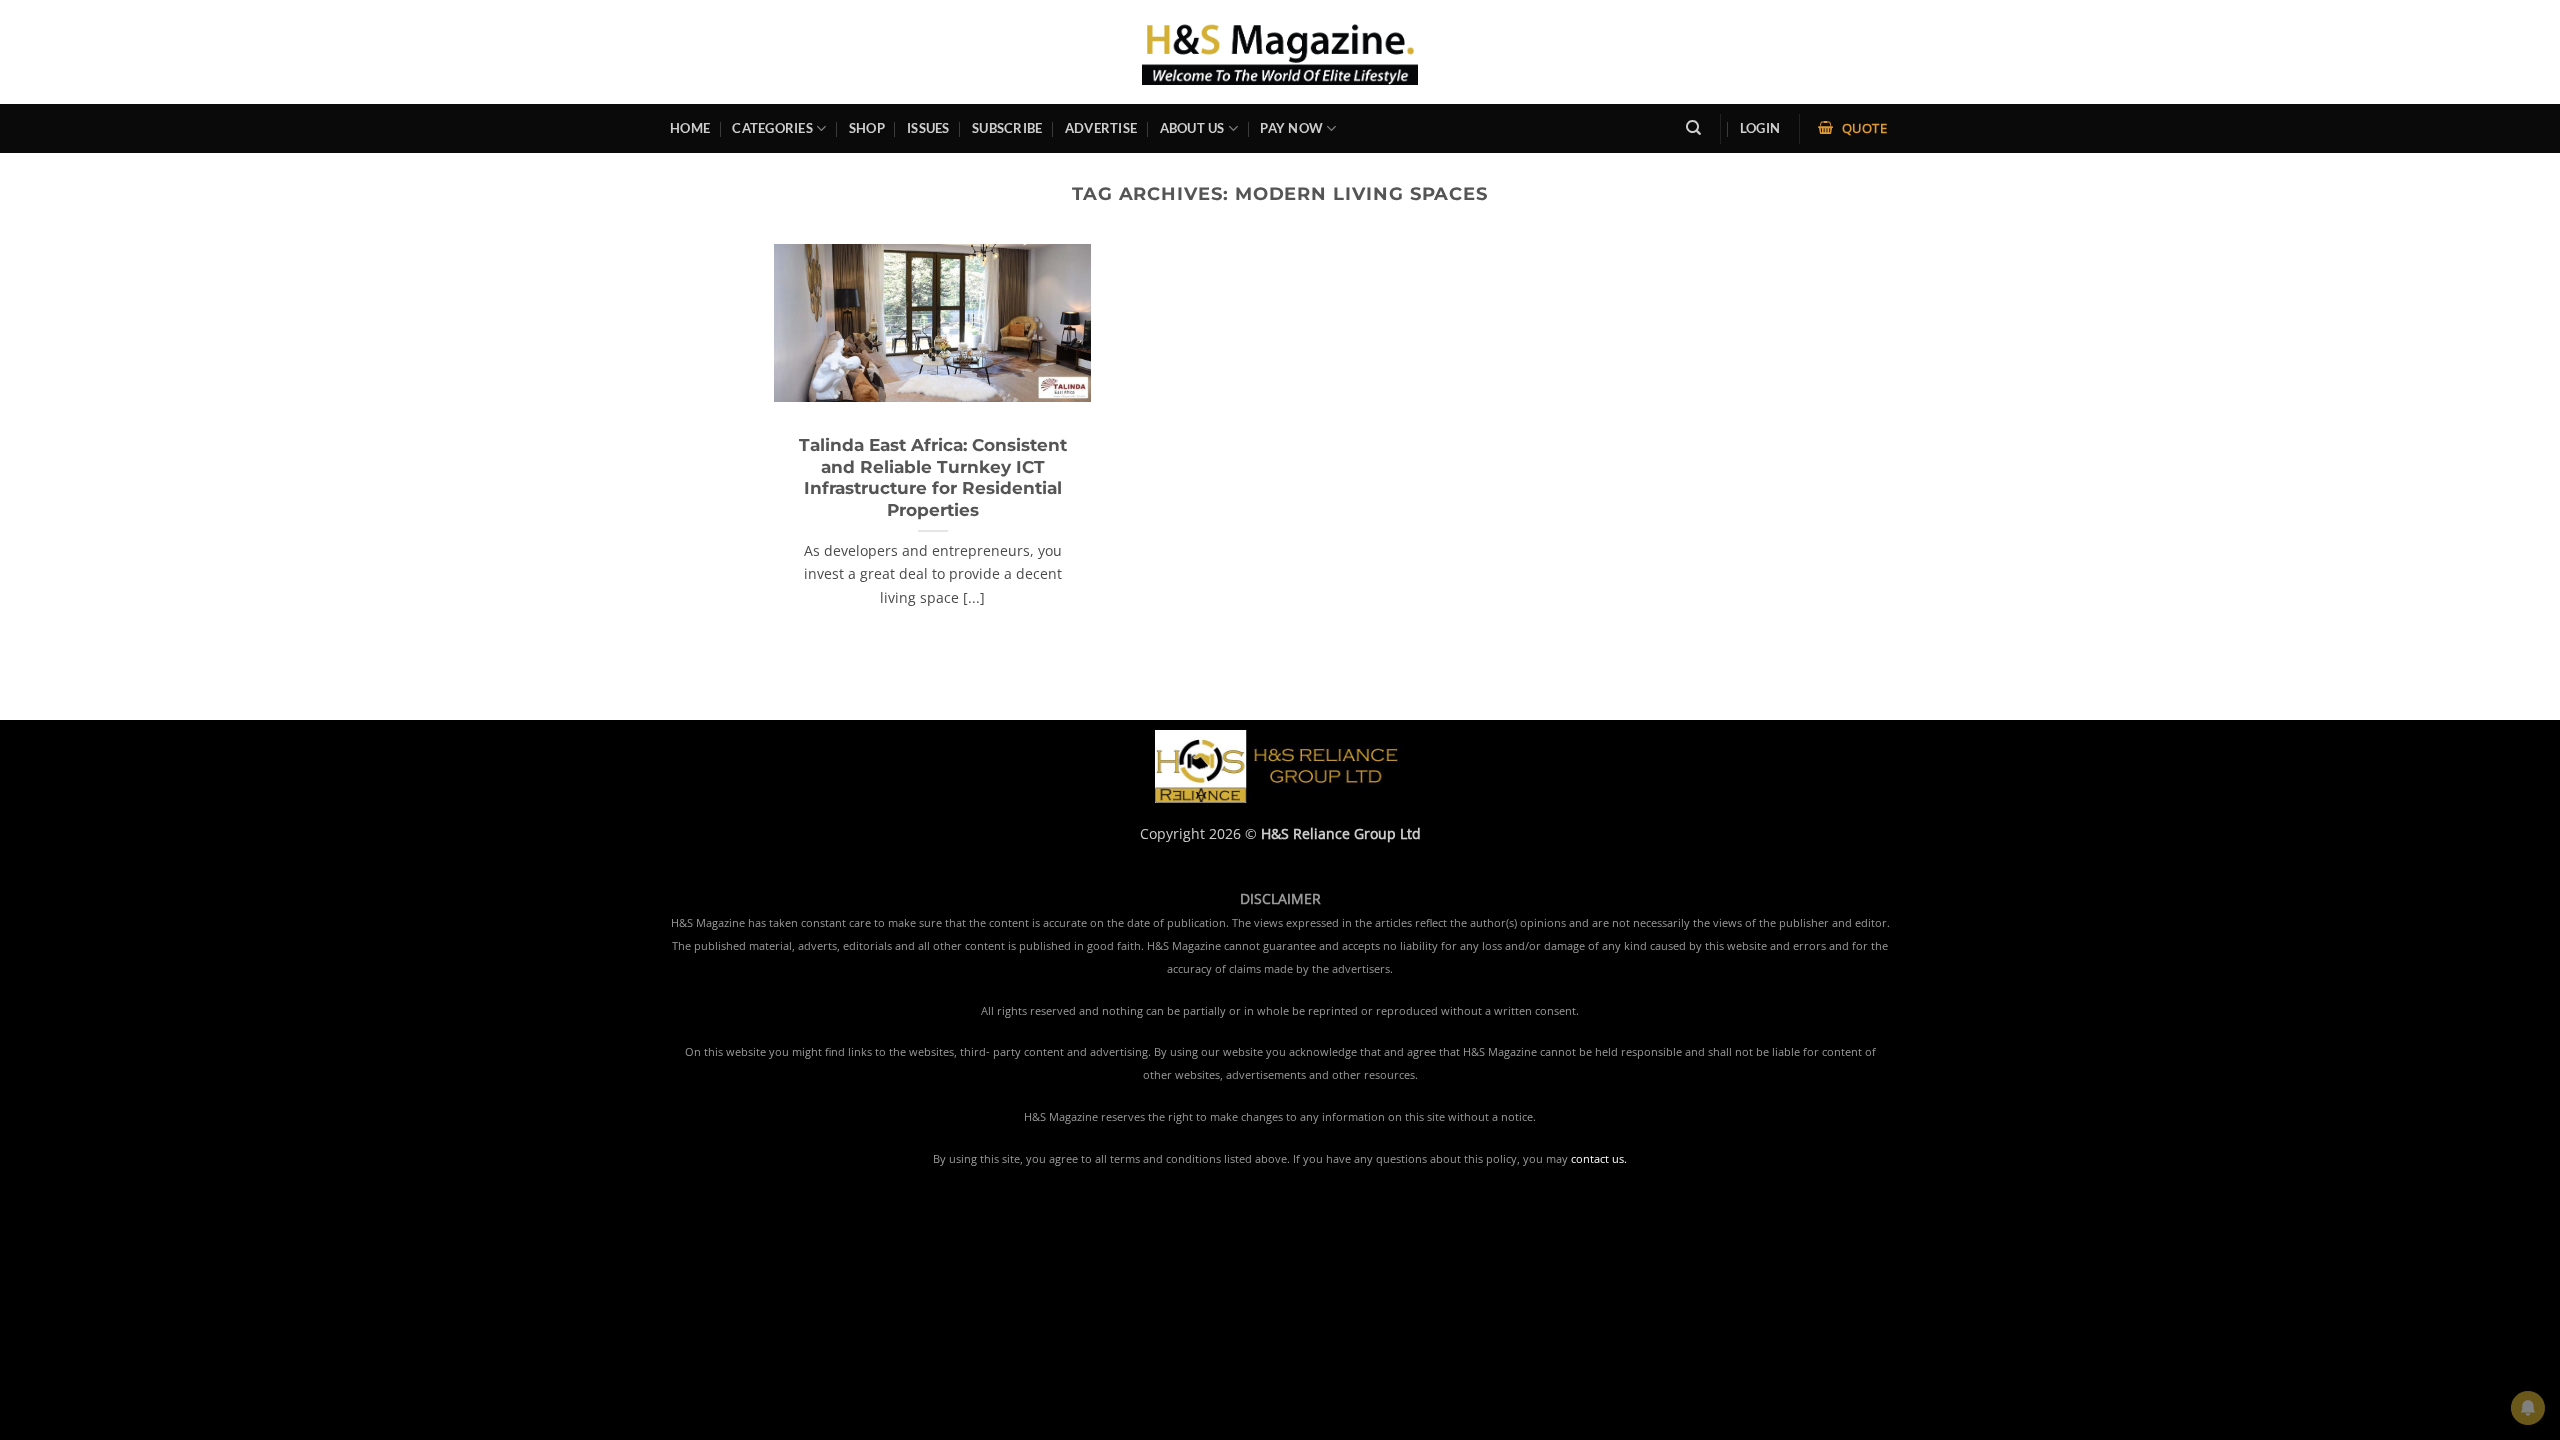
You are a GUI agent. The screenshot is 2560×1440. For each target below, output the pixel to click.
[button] (1760, 128)
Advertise (1101, 128)
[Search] (1693, 128)
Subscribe (1007, 128)
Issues (928, 128)
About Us (1192, 128)
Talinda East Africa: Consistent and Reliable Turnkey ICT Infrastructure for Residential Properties (933, 477)
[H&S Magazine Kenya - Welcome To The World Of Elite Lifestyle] (1280, 51)
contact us (1597, 1159)
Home (690, 128)
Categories (772, 128)
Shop (867, 128)
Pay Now (1291, 128)
